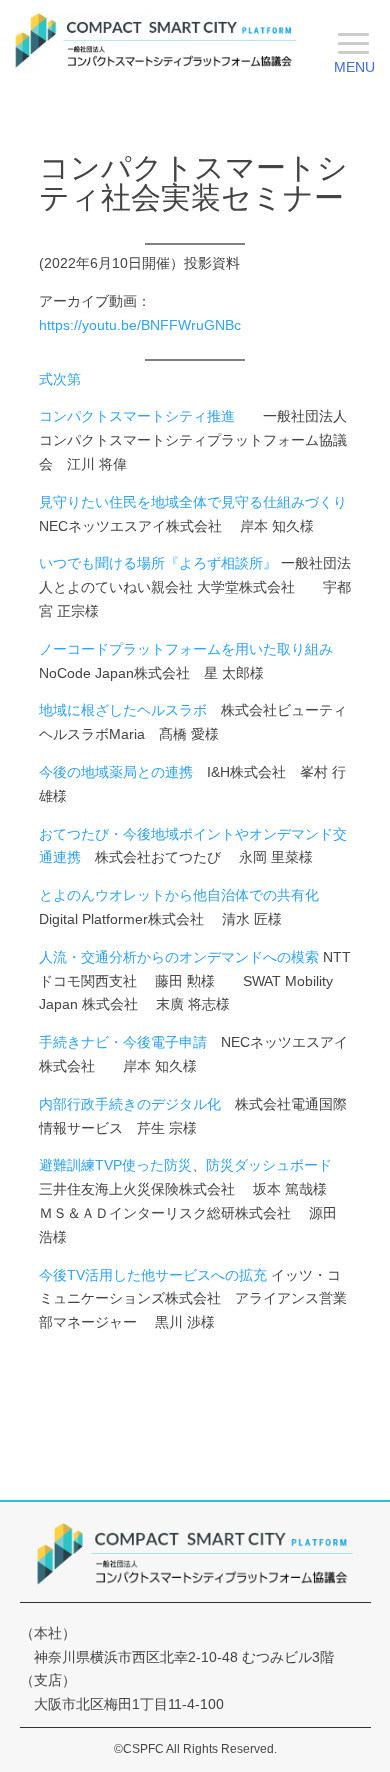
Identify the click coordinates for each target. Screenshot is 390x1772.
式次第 (60, 379)
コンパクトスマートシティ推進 (137, 416)
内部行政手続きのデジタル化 (130, 1104)
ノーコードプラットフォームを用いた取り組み (186, 649)
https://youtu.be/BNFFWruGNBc (140, 325)
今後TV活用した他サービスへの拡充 (153, 1275)
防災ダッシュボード (269, 1165)
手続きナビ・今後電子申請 (123, 1042)
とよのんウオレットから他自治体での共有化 (179, 895)
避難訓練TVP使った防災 (115, 1165)
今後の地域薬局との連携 (116, 772)
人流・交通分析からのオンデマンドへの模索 (179, 957)
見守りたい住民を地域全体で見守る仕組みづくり (193, 502)
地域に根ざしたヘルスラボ (123, 710)
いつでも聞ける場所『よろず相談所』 (158, 563)
